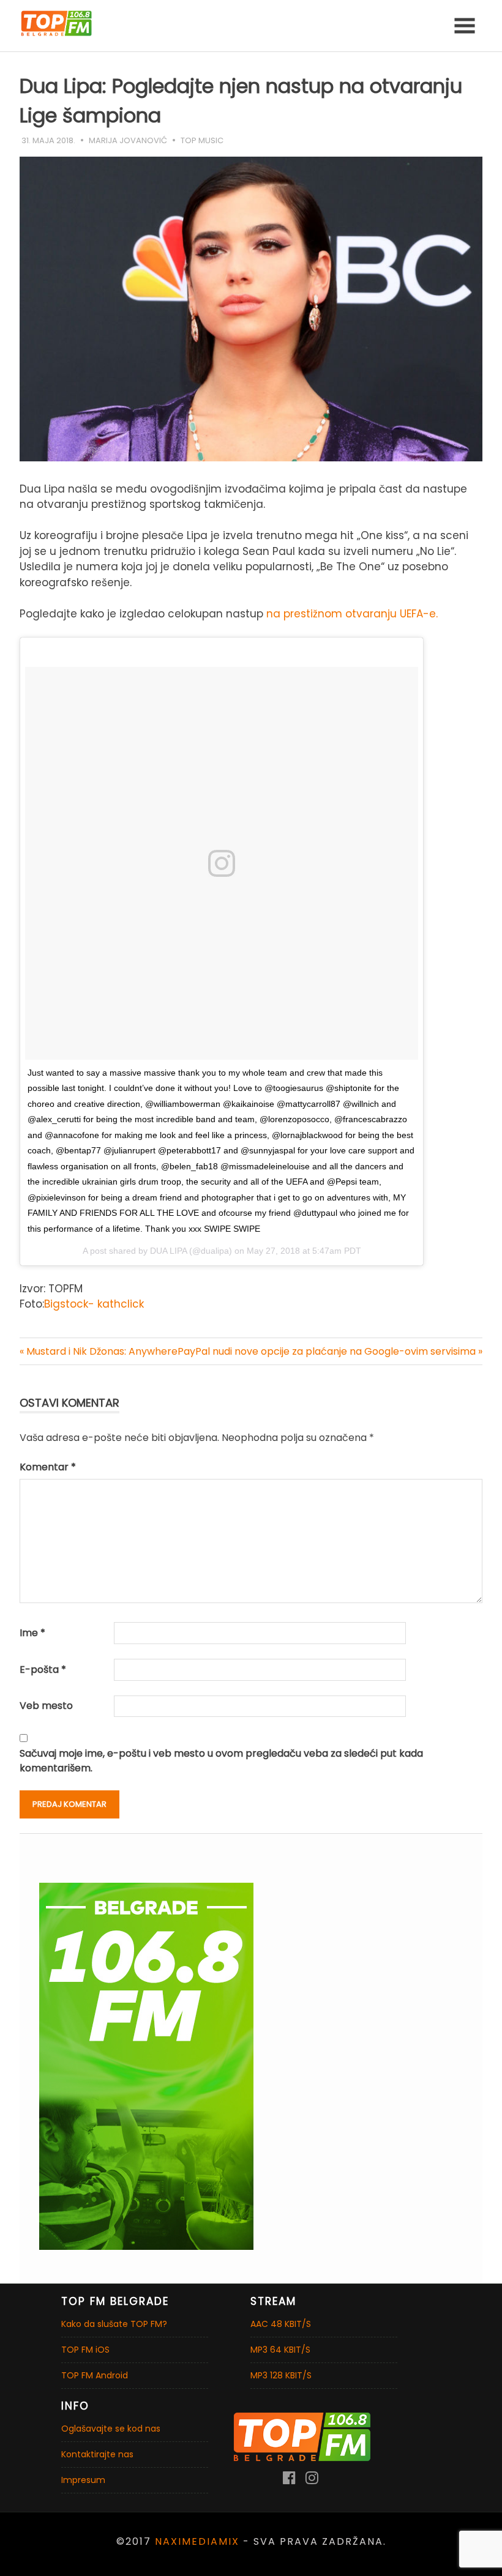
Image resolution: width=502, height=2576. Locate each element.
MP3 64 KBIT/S (280, 2350)
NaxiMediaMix (197, 2541)
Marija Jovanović (128, 140)
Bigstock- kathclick (94, 1304)
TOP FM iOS (85, 2350)
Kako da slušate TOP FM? (114, 2324)
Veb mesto (46, 1706)
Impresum (83, 2480)
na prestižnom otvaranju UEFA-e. (352, 614)
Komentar (48, 1467)
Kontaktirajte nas (97, 2454)
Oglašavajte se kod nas (111, 2429)
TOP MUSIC (202, 140)
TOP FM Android (95, 2375)
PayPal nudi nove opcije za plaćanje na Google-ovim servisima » (330, 1351)
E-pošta (43, 1670)
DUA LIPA (168, 1251)
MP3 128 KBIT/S (281, 2375)
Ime (32, 1633)
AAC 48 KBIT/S (281, 2324)
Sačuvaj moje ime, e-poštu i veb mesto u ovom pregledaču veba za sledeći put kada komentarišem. (221, 1761)
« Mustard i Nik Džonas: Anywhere (99, 1351)
